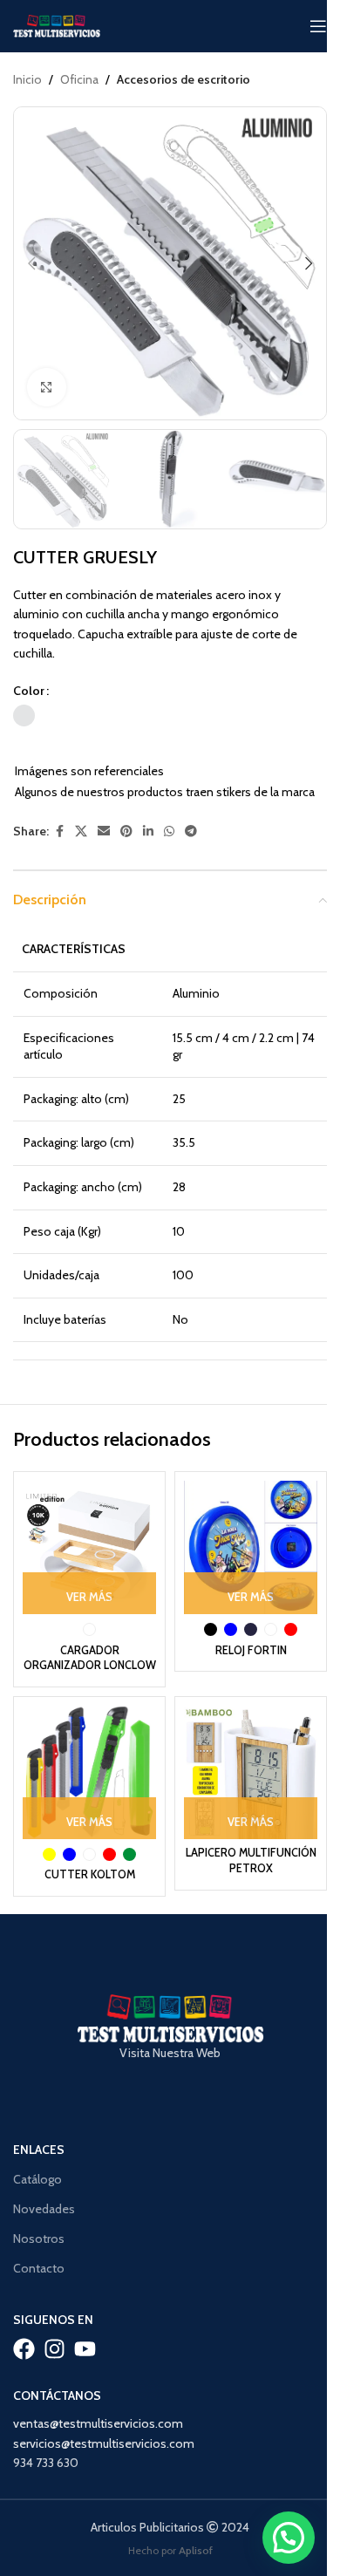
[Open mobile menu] (318, 26)
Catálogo (37, 2179)
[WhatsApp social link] (169, 831)
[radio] (24, 716)
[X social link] (81, 831)
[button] (31, 263)
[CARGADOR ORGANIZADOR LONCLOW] (89, 1547)
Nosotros (39, 2239)
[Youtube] (85, 2349)
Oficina (79, 79)
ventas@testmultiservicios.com (98, 2423)
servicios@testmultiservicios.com (104, 2443)
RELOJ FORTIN (251, 1650)
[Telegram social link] (191, 831)
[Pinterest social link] (126, 831)
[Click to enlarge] (47, 388)
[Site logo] (57, 24)
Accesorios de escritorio (184, 79)
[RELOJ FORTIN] (251, 1547)
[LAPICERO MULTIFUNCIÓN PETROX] (251, 1772)
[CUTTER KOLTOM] (89, 1772)
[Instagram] (54, 2349)
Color (29, 691)
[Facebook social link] (59, 831)
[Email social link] (104, 831)
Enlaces (39, 2150)
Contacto (39, 2268)
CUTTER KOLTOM (90, 1874)
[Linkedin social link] (148, 831)
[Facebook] (24, 2349)
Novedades (44, 2209)
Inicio (27, 79)
